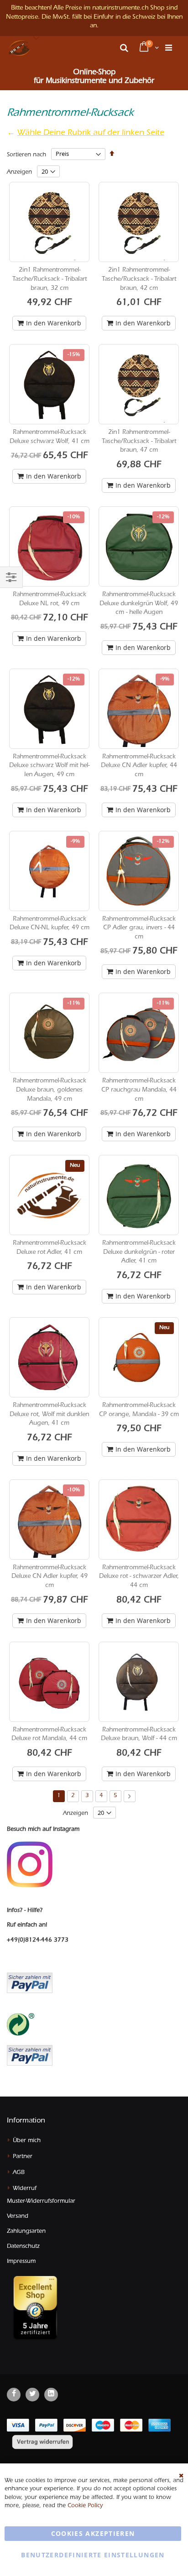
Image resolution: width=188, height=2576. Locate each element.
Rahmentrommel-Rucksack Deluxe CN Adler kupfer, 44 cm (139, 766)
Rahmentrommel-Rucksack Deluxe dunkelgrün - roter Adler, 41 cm (139, 1253)
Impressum (21, 2262)
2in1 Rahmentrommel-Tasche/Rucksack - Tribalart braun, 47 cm (139, 442)
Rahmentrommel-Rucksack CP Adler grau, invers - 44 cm (139, 929)
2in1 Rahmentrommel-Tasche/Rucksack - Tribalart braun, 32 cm (50, 280)
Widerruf (25, 2189)
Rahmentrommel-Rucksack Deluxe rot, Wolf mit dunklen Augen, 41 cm (49, 1415)
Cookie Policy (85, 2506)
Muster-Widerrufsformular (41, 2202)
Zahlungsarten (26, 2232)
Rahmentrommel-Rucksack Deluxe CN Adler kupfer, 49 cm (50, 1577)
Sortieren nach (26, 155)
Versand (18, 2217)
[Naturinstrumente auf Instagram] (30, 1865)
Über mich (27, 2141)
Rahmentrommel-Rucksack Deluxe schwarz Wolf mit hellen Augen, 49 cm (49, 766)
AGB (19, 2173)
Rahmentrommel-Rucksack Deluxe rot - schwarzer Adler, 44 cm (139, 1577)
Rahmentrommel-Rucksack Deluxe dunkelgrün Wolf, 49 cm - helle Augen (139, 604)
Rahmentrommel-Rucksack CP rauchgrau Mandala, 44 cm (139, 1090)
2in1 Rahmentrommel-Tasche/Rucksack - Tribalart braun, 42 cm (139, 280)
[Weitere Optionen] (30, 2054)
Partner (23, 2157)
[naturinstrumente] (20, 48)
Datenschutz (23, 2247)
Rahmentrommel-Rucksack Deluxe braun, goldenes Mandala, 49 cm (50, 1090)
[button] (37, 38)
